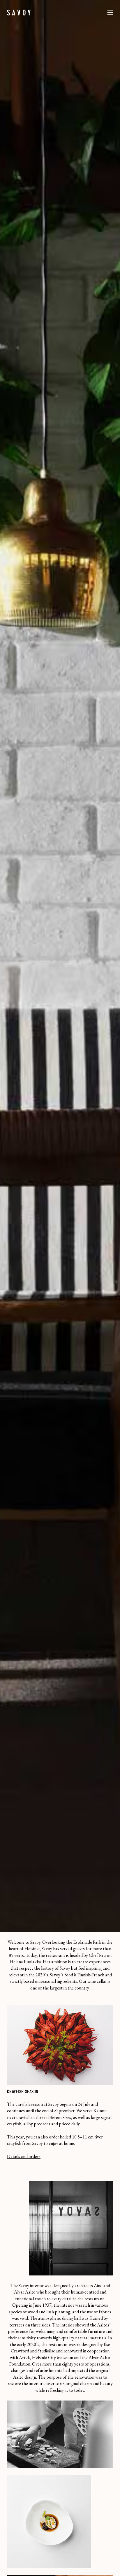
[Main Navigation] (110, 13)
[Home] (19, 13)
